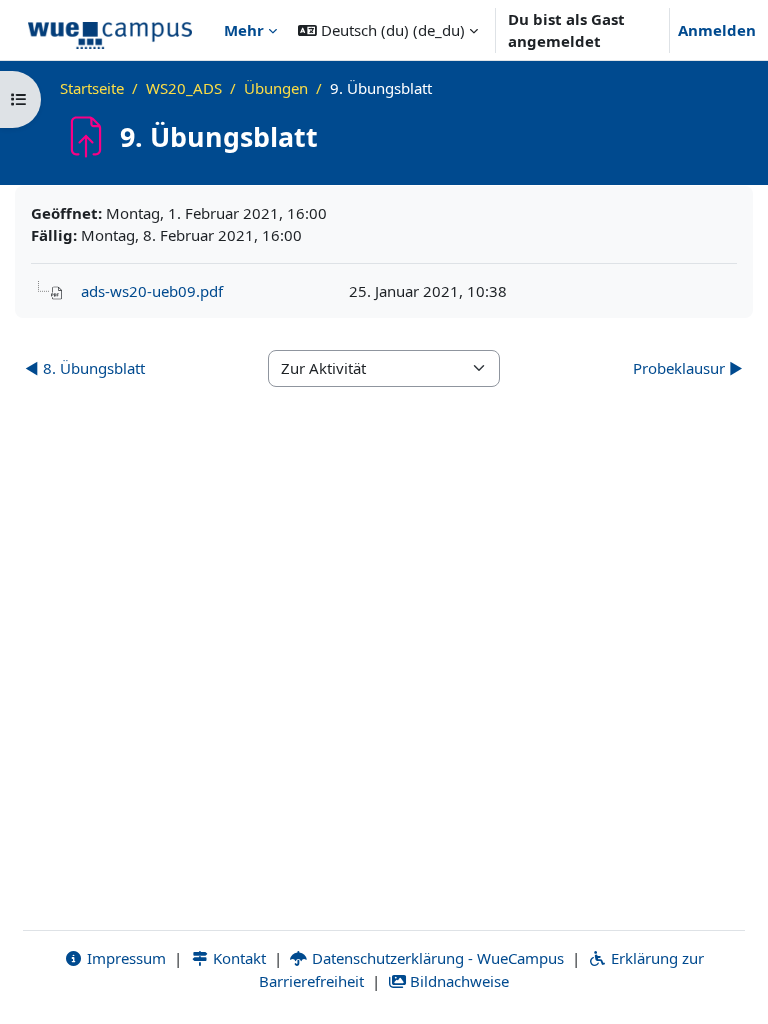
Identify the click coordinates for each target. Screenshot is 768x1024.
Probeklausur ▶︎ (688, 368)
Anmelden (717, 30)
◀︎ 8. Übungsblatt (85, 368)
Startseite (92, 88)
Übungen (276, 88)
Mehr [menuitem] (244, 30)
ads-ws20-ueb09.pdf (152, 291)
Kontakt (237, 958)
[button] (388, 30)
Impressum (124, 958)
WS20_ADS (184, 88)
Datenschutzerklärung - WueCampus (436, 958)
